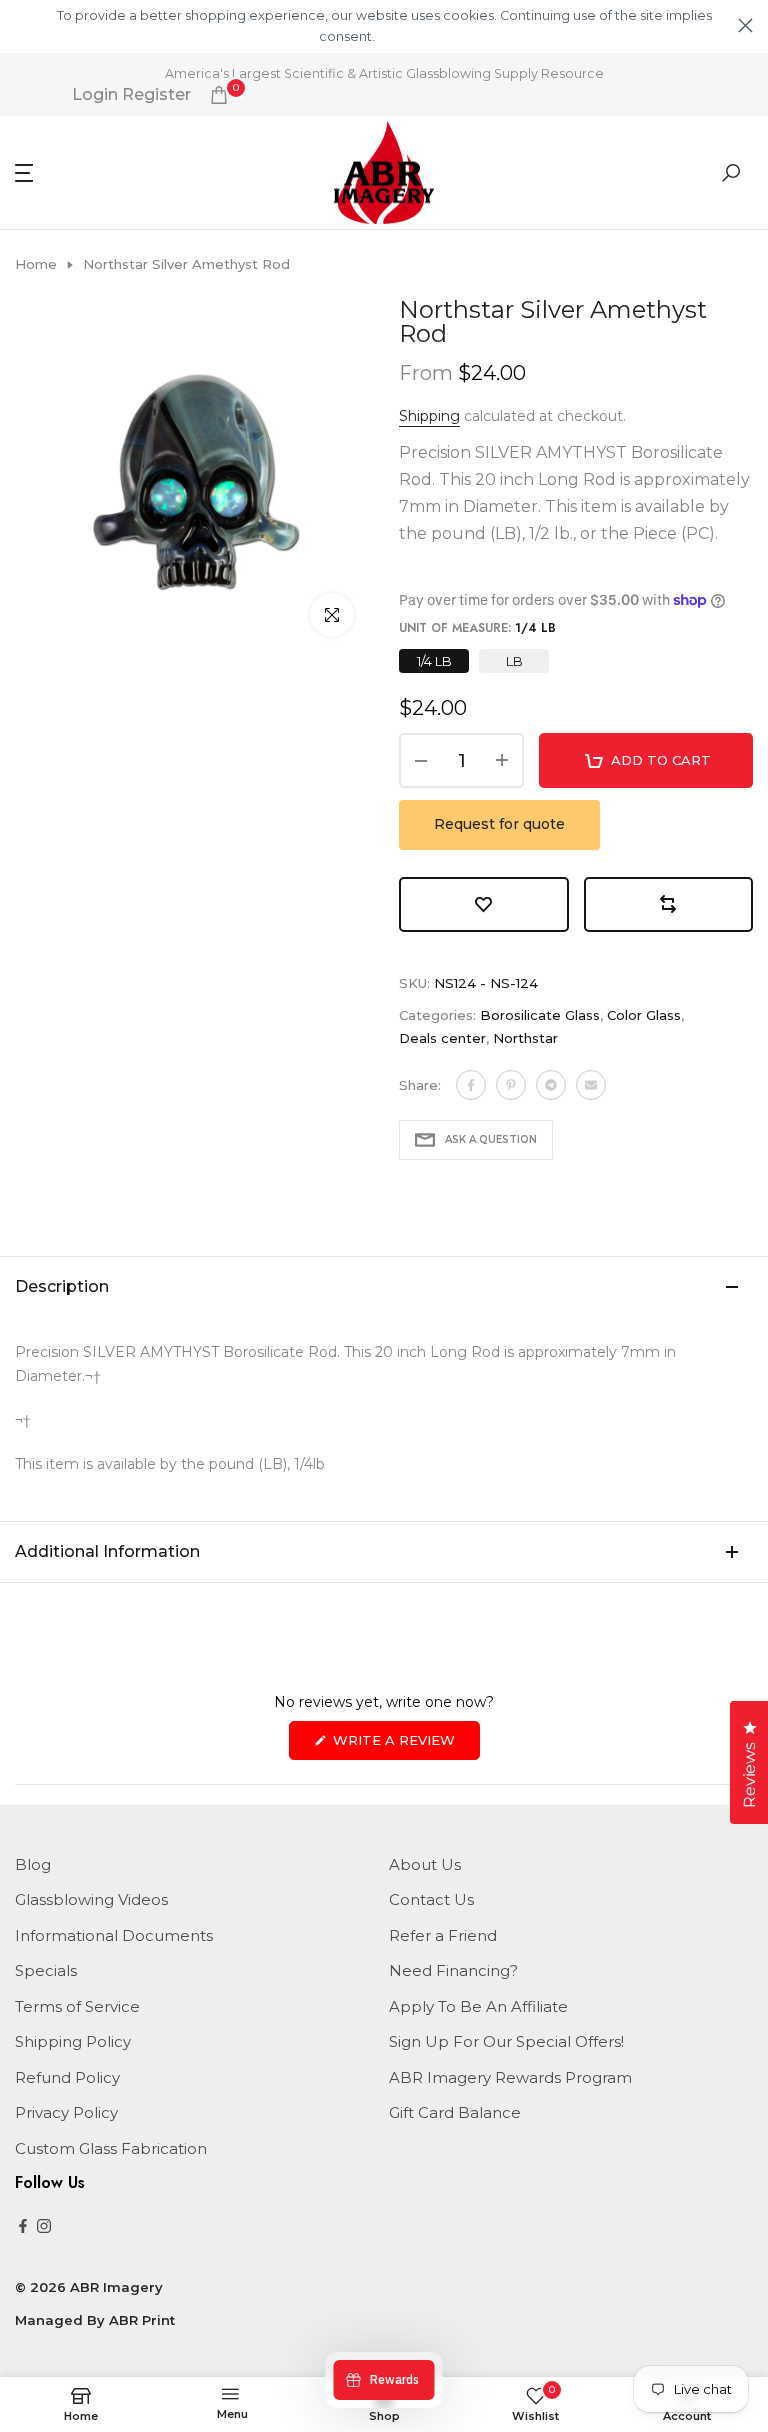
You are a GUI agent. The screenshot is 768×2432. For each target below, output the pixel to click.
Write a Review (404, 1745)
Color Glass (644, 1015)
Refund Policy (67, 2077)
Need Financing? (453, 1970)
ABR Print (142, 2320)
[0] (219, 95)
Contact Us (431, 1899)
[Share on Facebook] (471, 1085)
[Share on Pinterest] (511, 1085)
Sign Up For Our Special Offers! (506, 2041)
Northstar (525, 1038)
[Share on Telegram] (551, 1085)
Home (36, 264)
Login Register (131, 95)
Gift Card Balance (455, 2112)
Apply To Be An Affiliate (478, 2006)
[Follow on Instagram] (44, 2227)
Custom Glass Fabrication (111, 2148)
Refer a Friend (443, 1935)
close (22, 25)
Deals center (442, 1038)
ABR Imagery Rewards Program (510, 2077)
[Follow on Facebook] (23, 2227)
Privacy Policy (66, 2112)
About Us (425, 1864)
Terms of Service (77, 2006)
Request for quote (499, 824)
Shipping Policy (73, 2041)
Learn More (412, 36)
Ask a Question (491, 1139)
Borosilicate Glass (540, 1015)
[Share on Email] (591, 1085)
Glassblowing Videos (91, 1899)
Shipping (429, 416)
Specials (46, 1970)
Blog (33, 1864)
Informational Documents (114, 1935)
